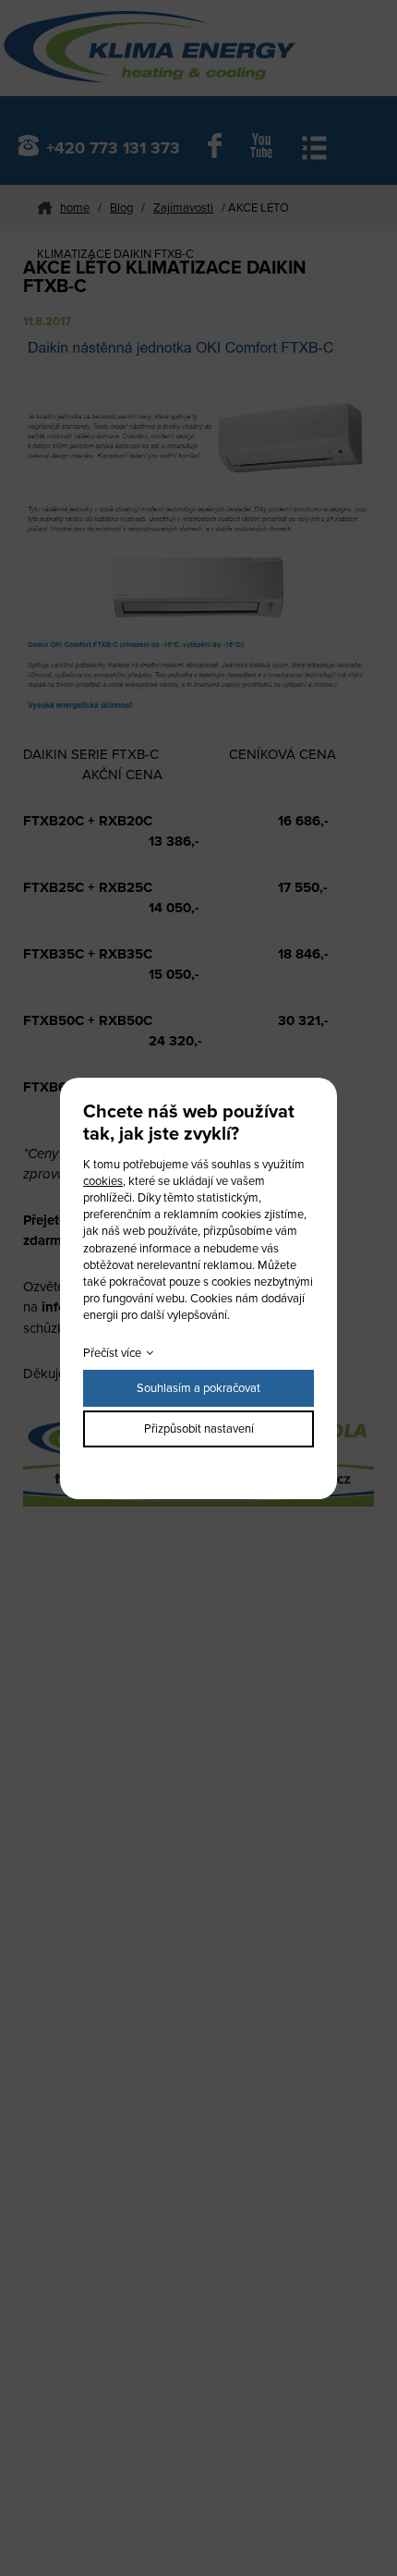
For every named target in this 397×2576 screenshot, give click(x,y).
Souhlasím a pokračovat (198, 1388)
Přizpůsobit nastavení (199, 1429)
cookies (103, 1181)
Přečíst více (112, 1353)
